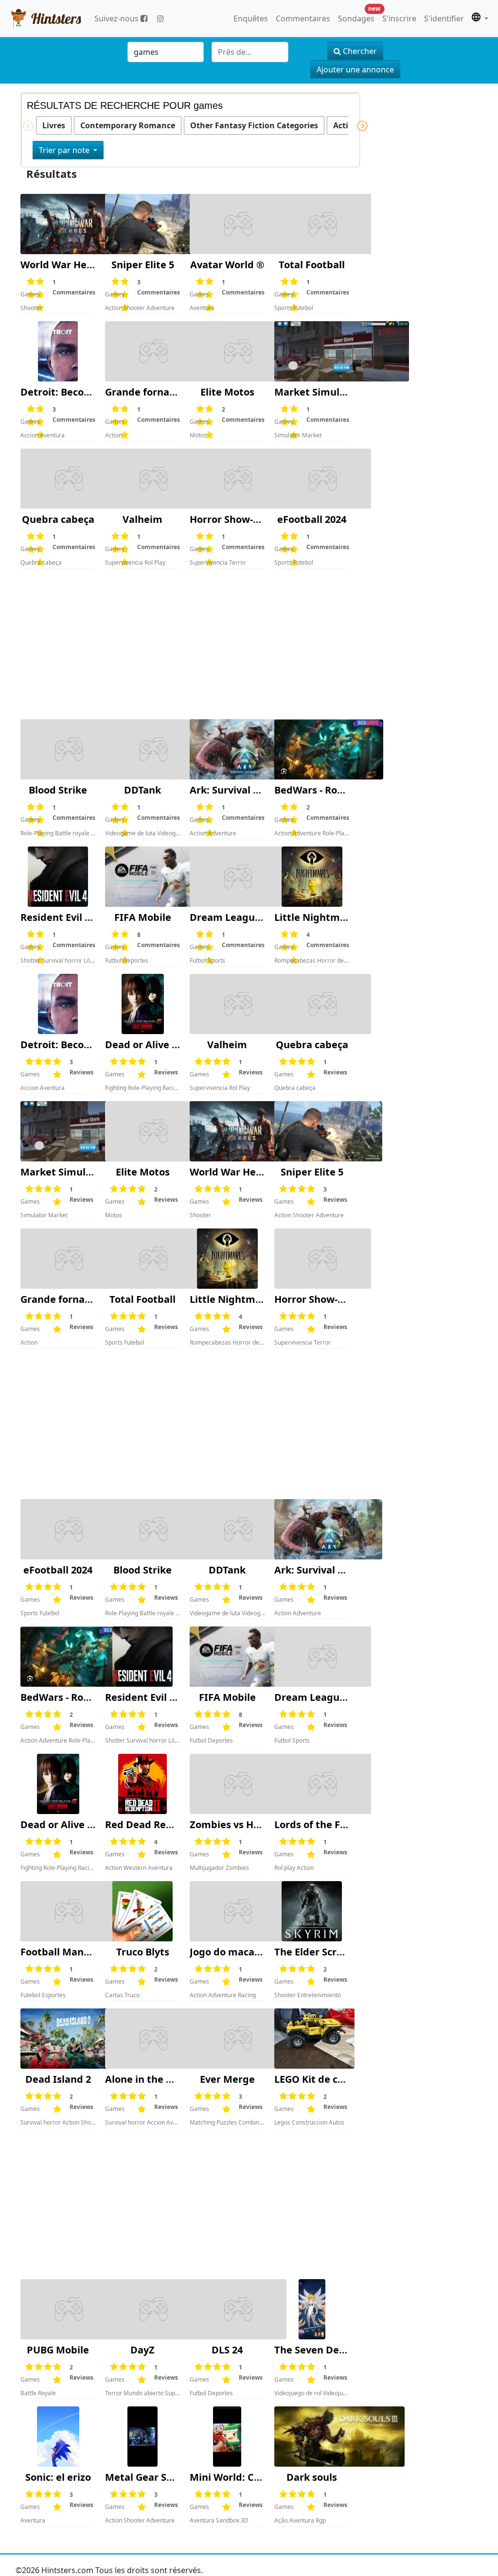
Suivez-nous (117, 18)
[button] (480, 18)
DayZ (142, 2350)
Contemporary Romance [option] (128, 125)
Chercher (359, 51)
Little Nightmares (318, 917)
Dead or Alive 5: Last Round (171, 1045)
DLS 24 (227, 2350)
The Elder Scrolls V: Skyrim (338, 1952)
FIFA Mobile (143, 917)
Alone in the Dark (147, 2079)
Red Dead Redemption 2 (163, 1824)
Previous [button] (23, 126)
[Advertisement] (185, 644)
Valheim (142, 519)
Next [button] (357, 126)
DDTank (142, 790)
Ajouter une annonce (355, 69)
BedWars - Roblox (316, 790)
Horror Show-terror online (252, 519)
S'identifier (444, 18)
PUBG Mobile (58, 2350)
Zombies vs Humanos (241, 1824)
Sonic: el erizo (58, 2477)
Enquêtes (251, 18)
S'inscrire (399, 18)
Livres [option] (54, 125)
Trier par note (65, 150)
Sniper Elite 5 (143, 265)
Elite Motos (227, 392)
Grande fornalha (145, 392)
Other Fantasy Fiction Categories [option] (254, 125)
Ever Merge (227, 2079)
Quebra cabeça (58, 519)
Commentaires (303, 18)
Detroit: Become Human (79, 392)
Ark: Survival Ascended (245, 790)
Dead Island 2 (58, 2079)
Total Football (312, 265)
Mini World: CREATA (237, 2477)
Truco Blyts (143, 1952)
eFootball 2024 (312, 519)
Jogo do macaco (227, 1952)
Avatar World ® (227, 265)
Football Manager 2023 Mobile (93, 1952)
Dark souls (312, 2477)
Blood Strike (58, 790)
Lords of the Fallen (319, 1824)
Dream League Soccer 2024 (254, 917)
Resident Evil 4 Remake (76, 917)
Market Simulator (317, 392)
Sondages (358, 16)
